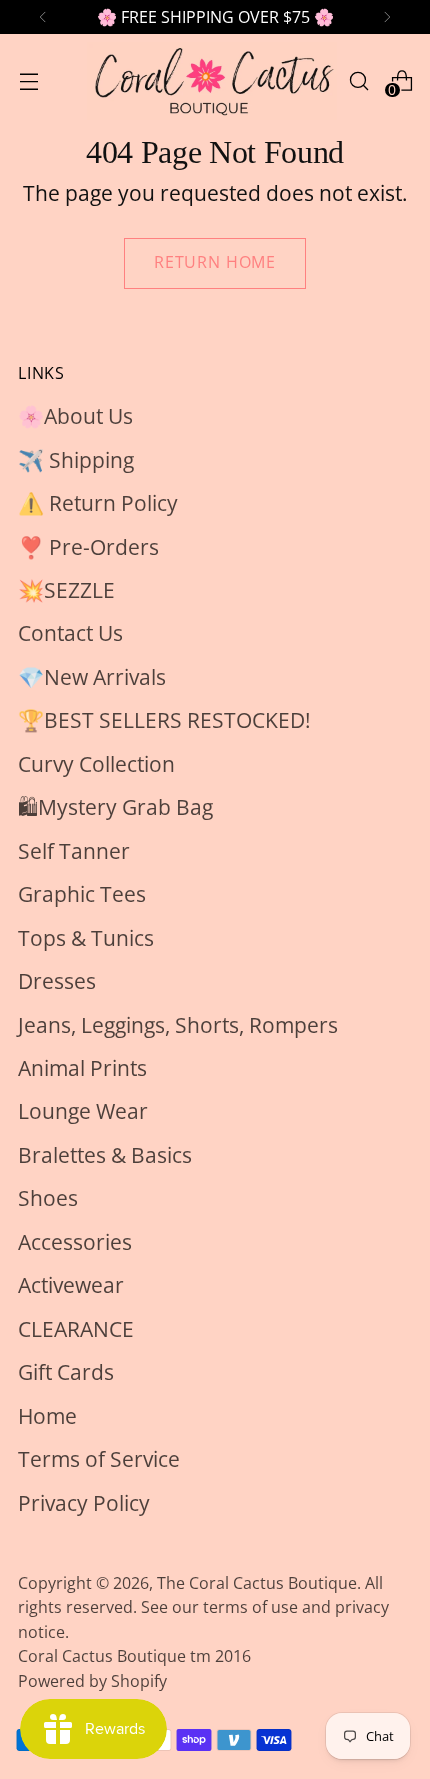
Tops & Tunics (86, 938)
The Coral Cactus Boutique (257, 1583)
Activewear (71, 1285)
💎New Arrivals (92, 677)
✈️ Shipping (76, 460)
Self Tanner (74, 851)
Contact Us (70, 633)
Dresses (57, 981)
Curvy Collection (96, 764)
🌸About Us (75, 416)
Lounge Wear (83, 1111)
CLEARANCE (76, 1329)
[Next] (387, 17)
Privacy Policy (84, 1503)
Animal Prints (82, 1068)
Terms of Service (99, 1459)
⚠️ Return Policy (98, 503)
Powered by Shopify (92, 1681)
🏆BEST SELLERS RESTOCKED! (164, 720)
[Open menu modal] (28, 80)
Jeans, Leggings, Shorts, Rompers (178, 1025)
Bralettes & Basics (105, 1155)
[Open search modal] (358, 80)
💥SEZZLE (66, 590)
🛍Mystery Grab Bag (115, 807)
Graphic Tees (82, 894)
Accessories (75, 1242)
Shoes (48, 1198)
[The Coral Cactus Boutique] (212, 81)
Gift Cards (66, 1372)
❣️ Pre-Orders (88, 547)
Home (47, 1416)
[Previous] (43, 17)
